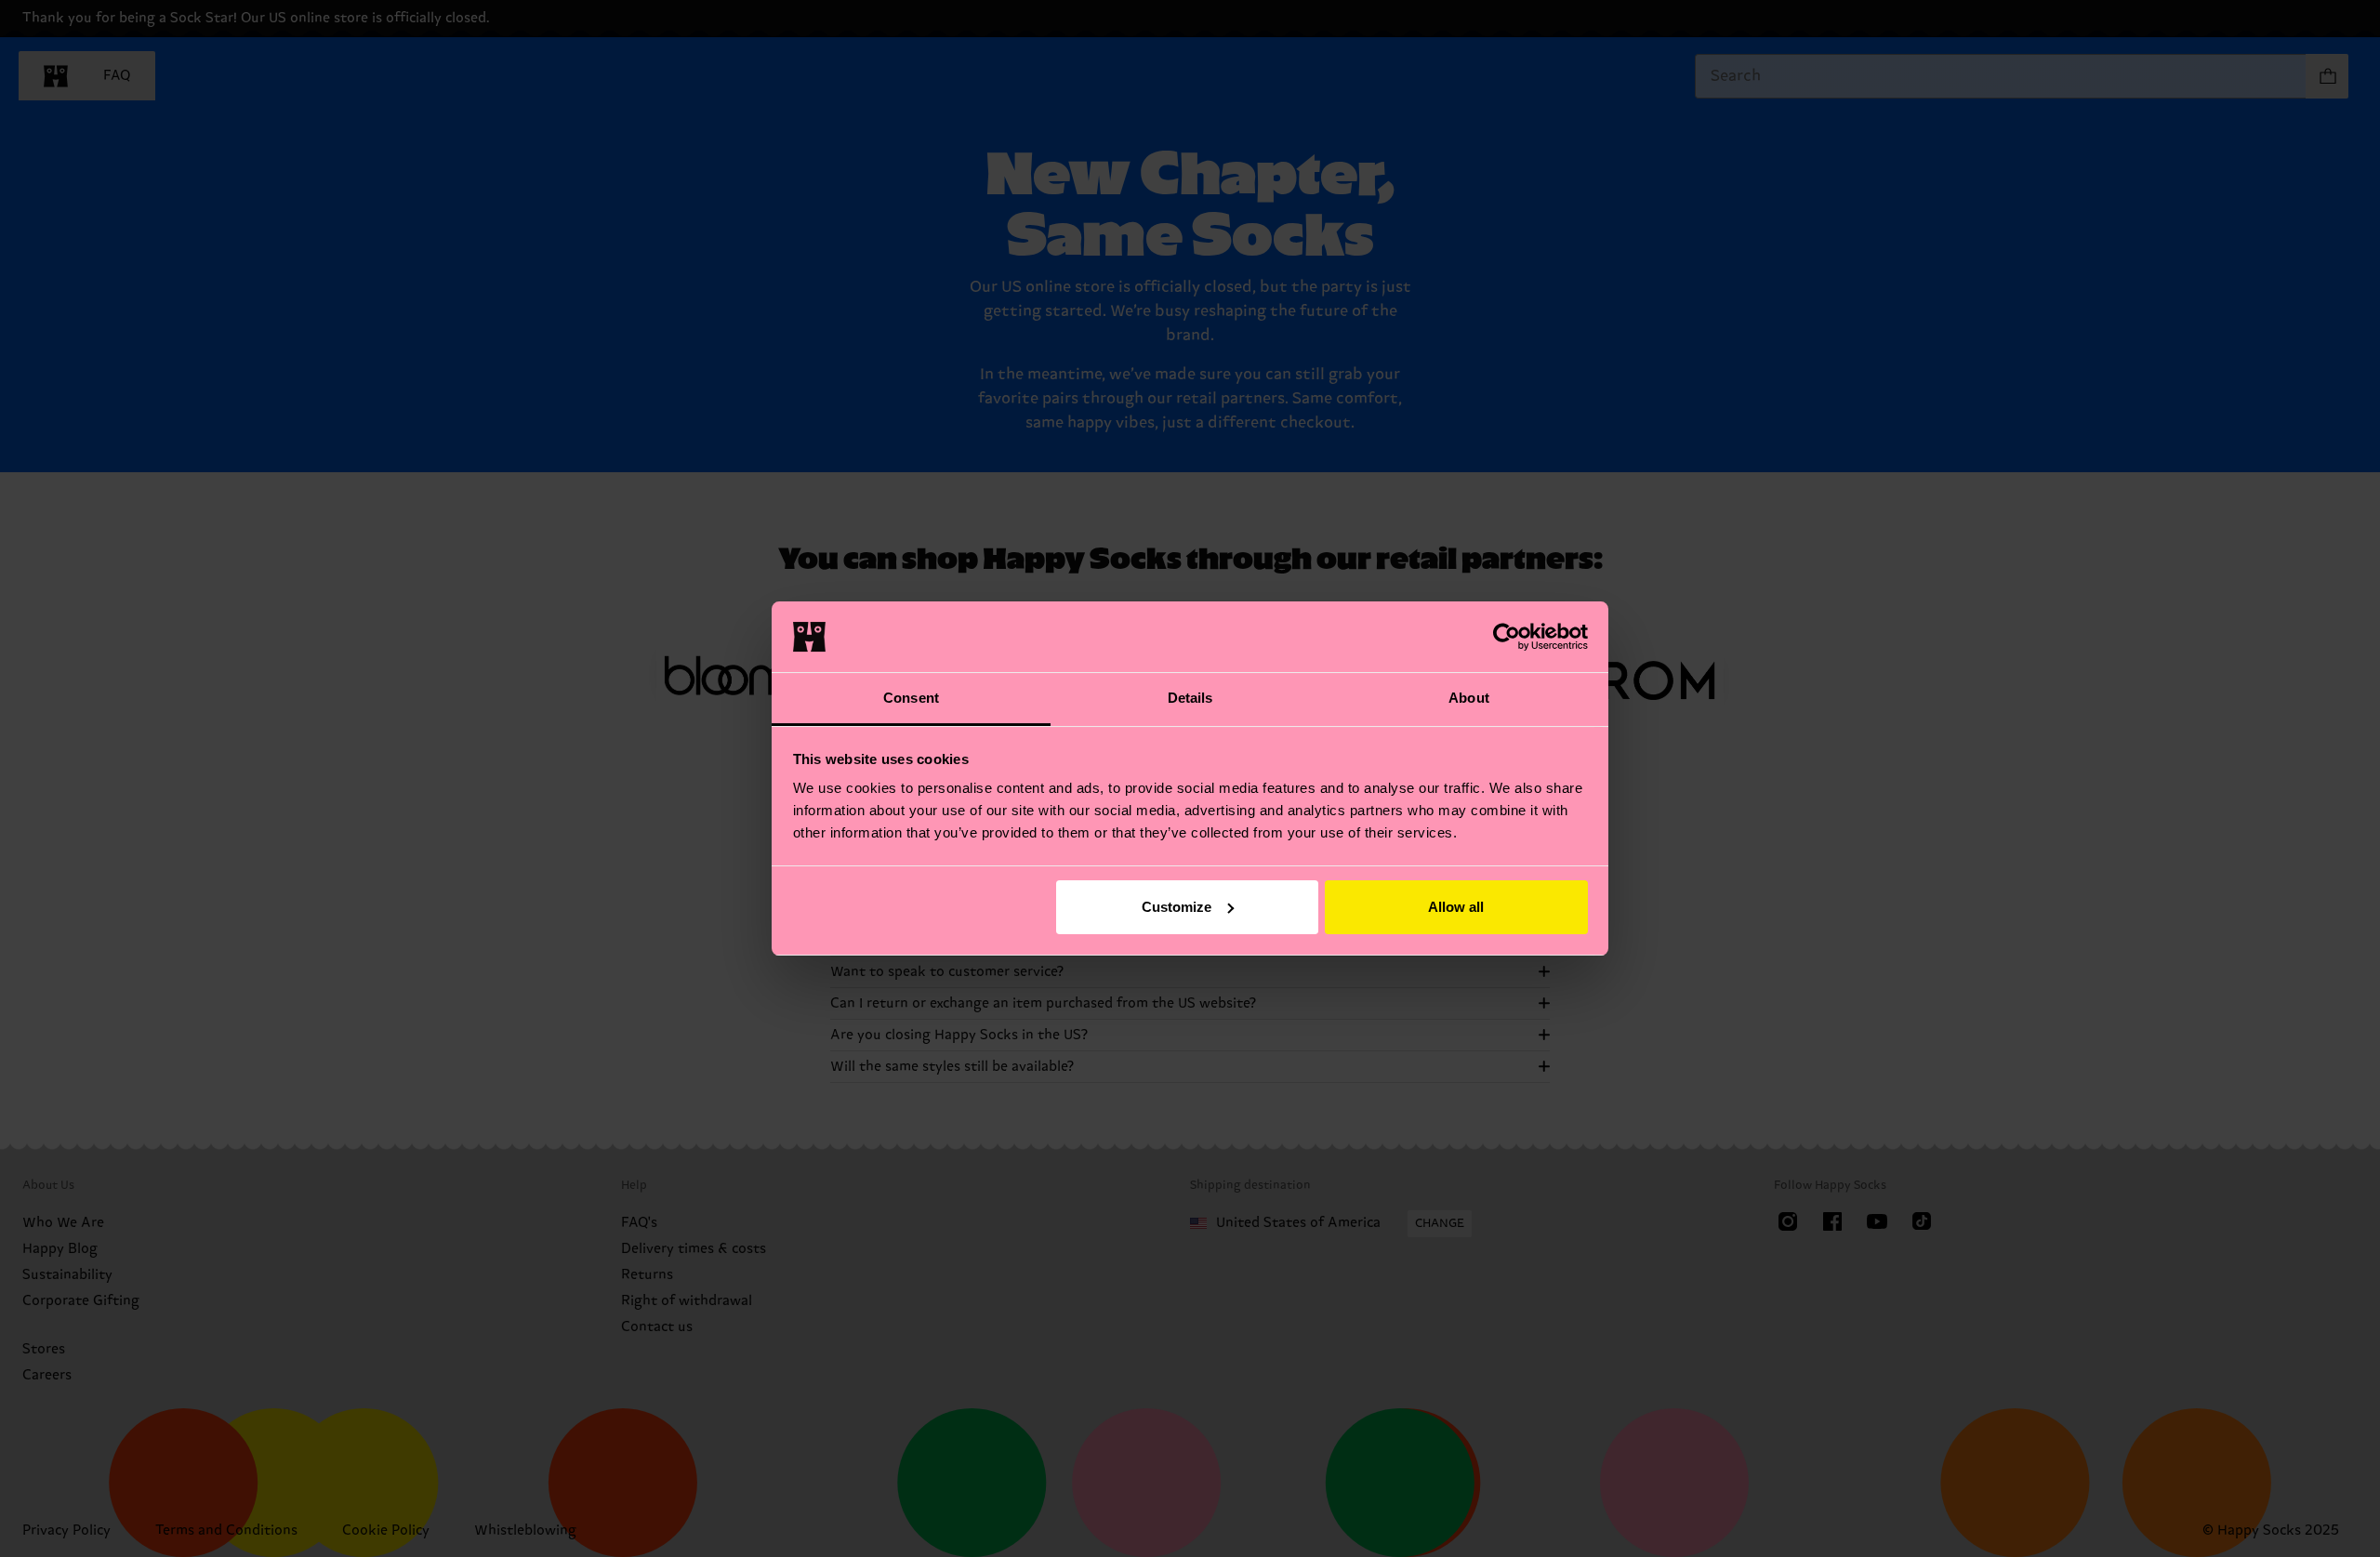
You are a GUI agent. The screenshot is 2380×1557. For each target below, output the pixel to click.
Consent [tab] (911, 698)
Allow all (1456, 907)
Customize (1177, 907)
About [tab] (1469, 698)
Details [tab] (1190, 698)
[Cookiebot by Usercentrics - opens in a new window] (1507, 637)
